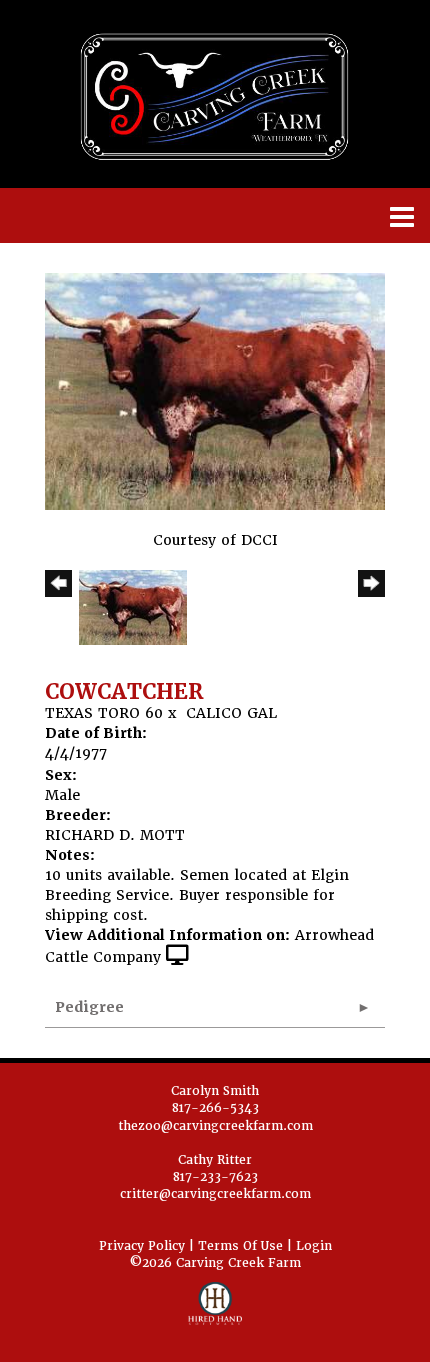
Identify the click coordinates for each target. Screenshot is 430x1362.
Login (314, 1246)
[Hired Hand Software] (215, 1312)
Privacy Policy (142, 1246)
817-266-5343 (215, 1108)
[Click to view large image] (215, 390)
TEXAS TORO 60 (104, 713)
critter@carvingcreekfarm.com (215, 1194)
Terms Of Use (240, 1246)
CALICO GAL (231, 713)
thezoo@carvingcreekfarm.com (215, 1126)
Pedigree (89, 1007)
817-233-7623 (215, 1177)
